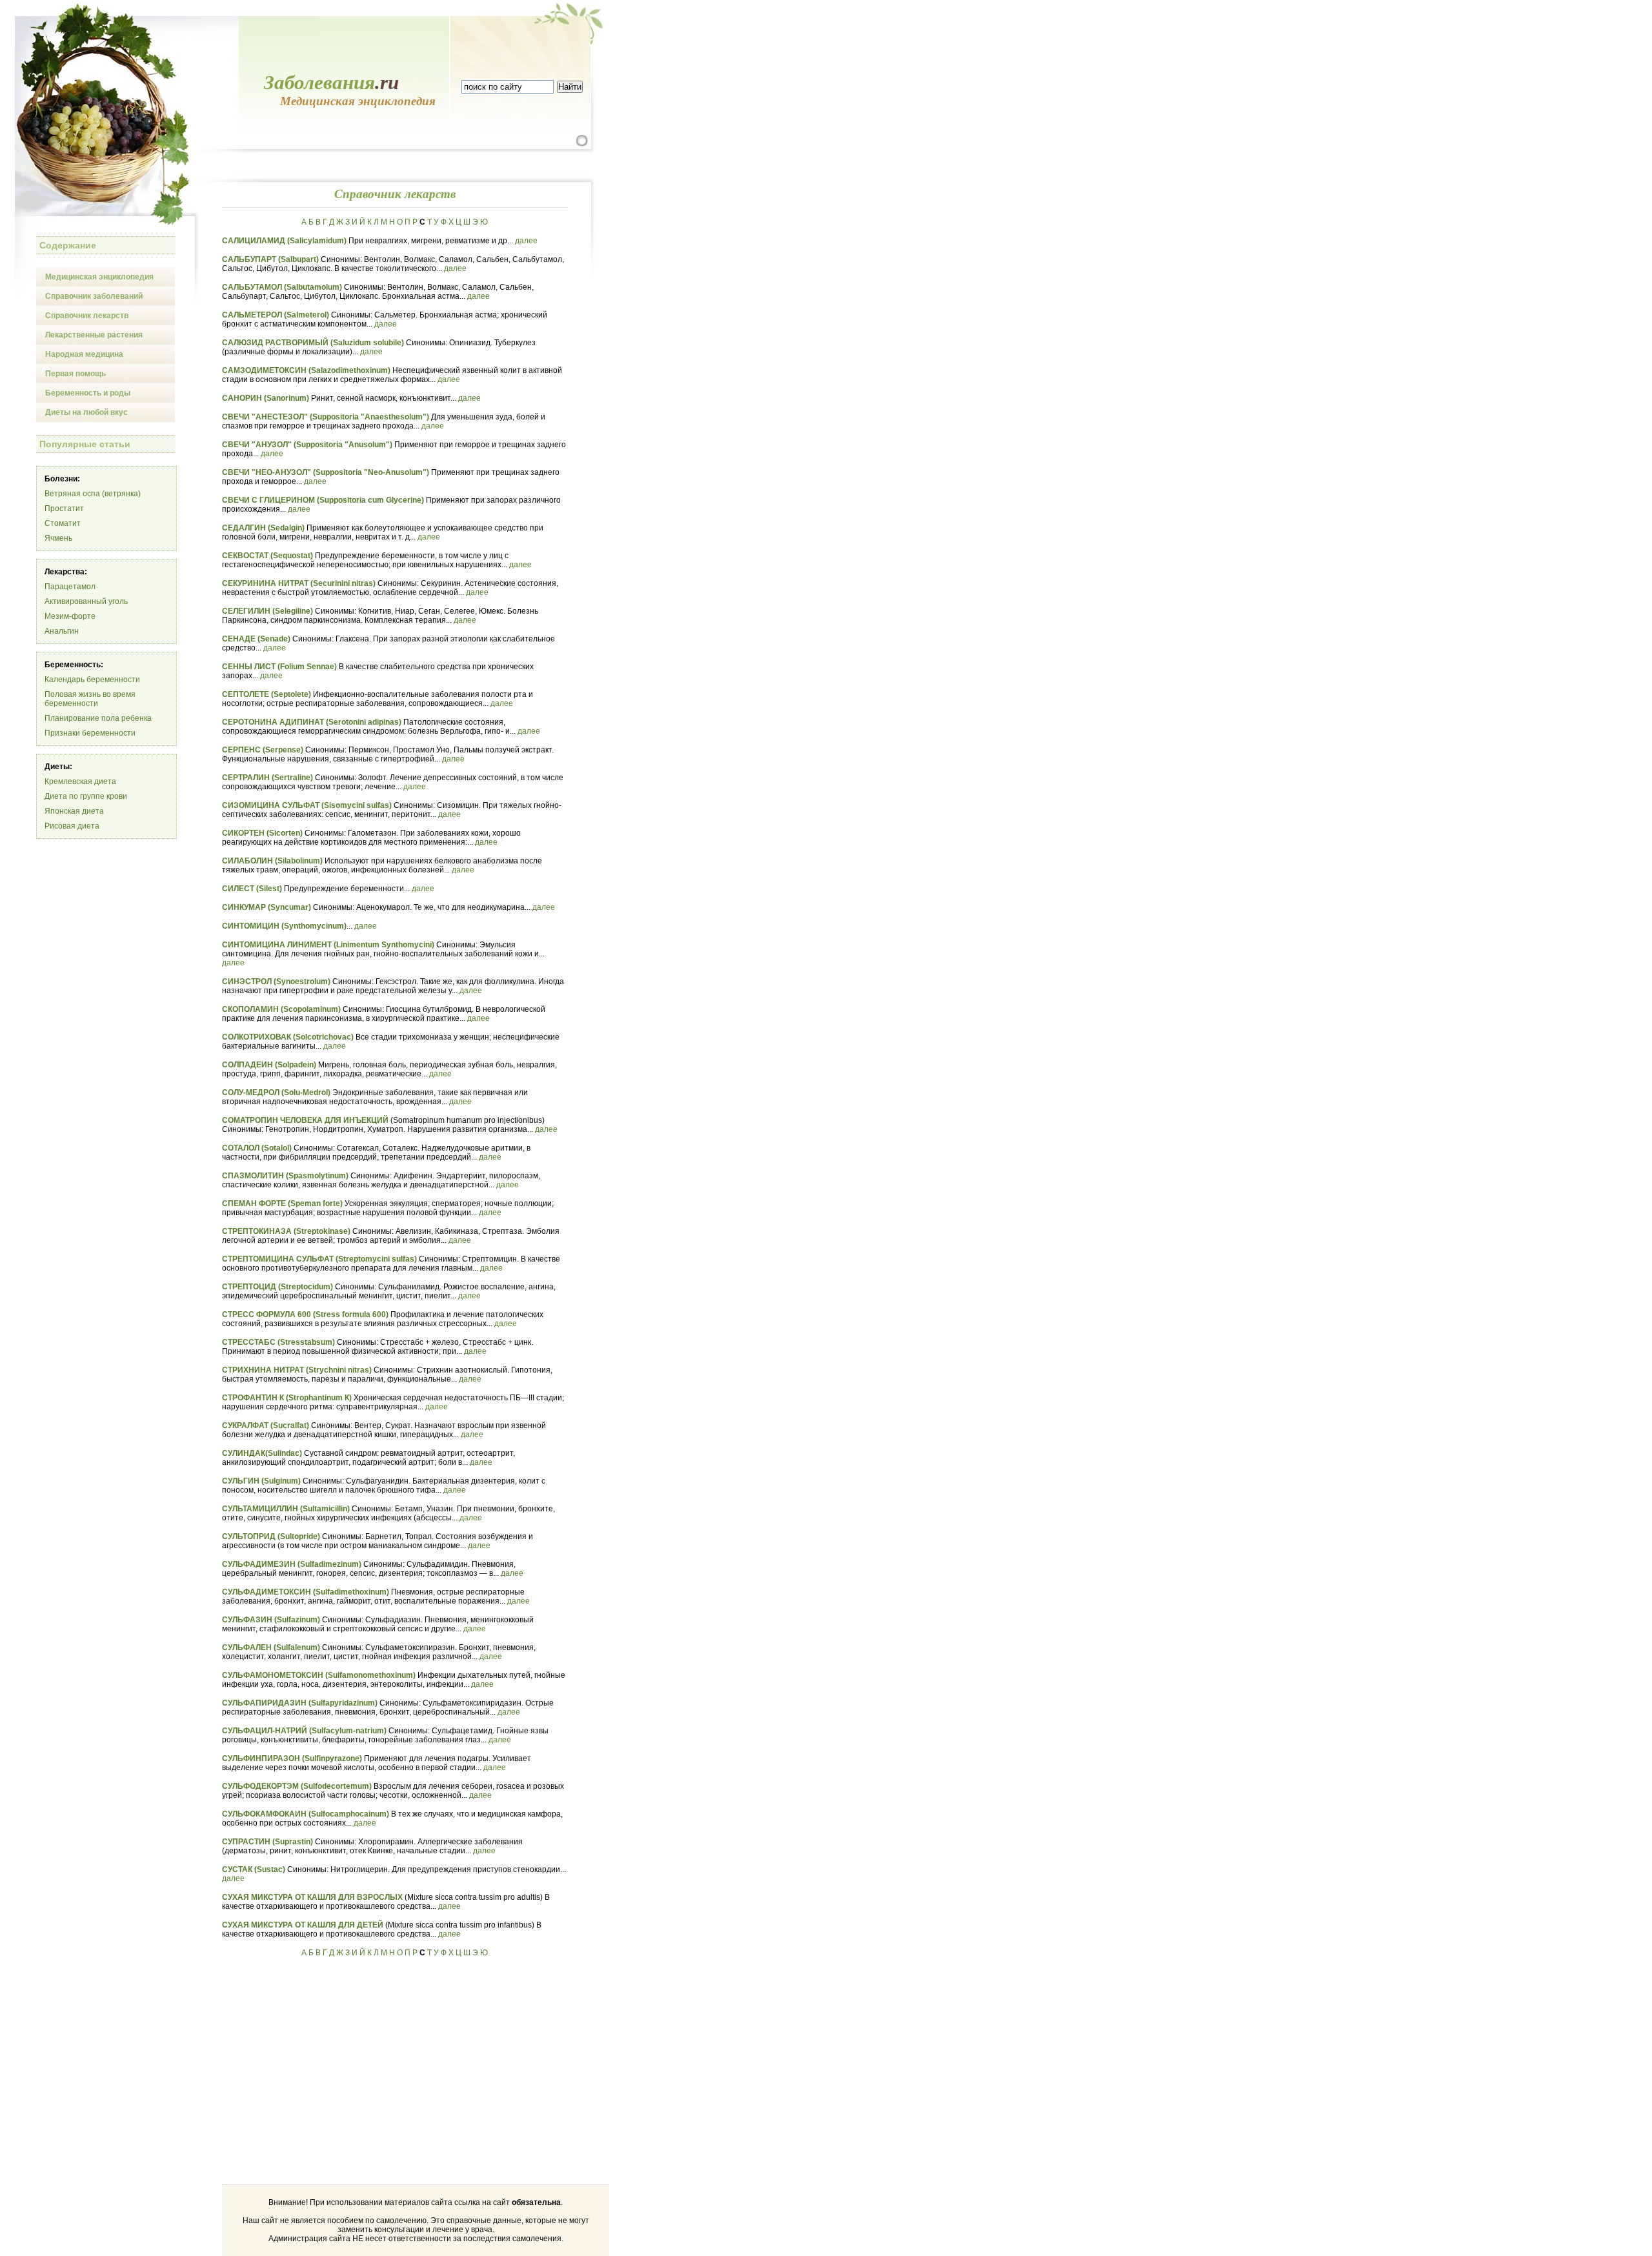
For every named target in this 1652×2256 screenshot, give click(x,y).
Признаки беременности (90, 733)
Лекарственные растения (94, 335)
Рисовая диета (72, 826)
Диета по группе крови (86, 796)
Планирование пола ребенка (98, 718)
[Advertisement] (330, 2066)
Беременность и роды (88, 393)
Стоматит (63, 523)
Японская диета (74, 811)
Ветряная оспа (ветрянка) (93, 494)
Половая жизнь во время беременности (90, 699)
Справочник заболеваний (94, 296)
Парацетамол (70, 587)
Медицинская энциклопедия (99, 277)
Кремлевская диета (80, 781)
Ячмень (58, 538)
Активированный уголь (86, 601)
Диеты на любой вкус (86, 412)
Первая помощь (76, 374)
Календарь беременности (92, 680)
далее (526, 241)
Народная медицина (84, 354)
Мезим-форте (70, 616)
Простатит (64, 509)
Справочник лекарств (87, 316)
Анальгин (62, 631)
